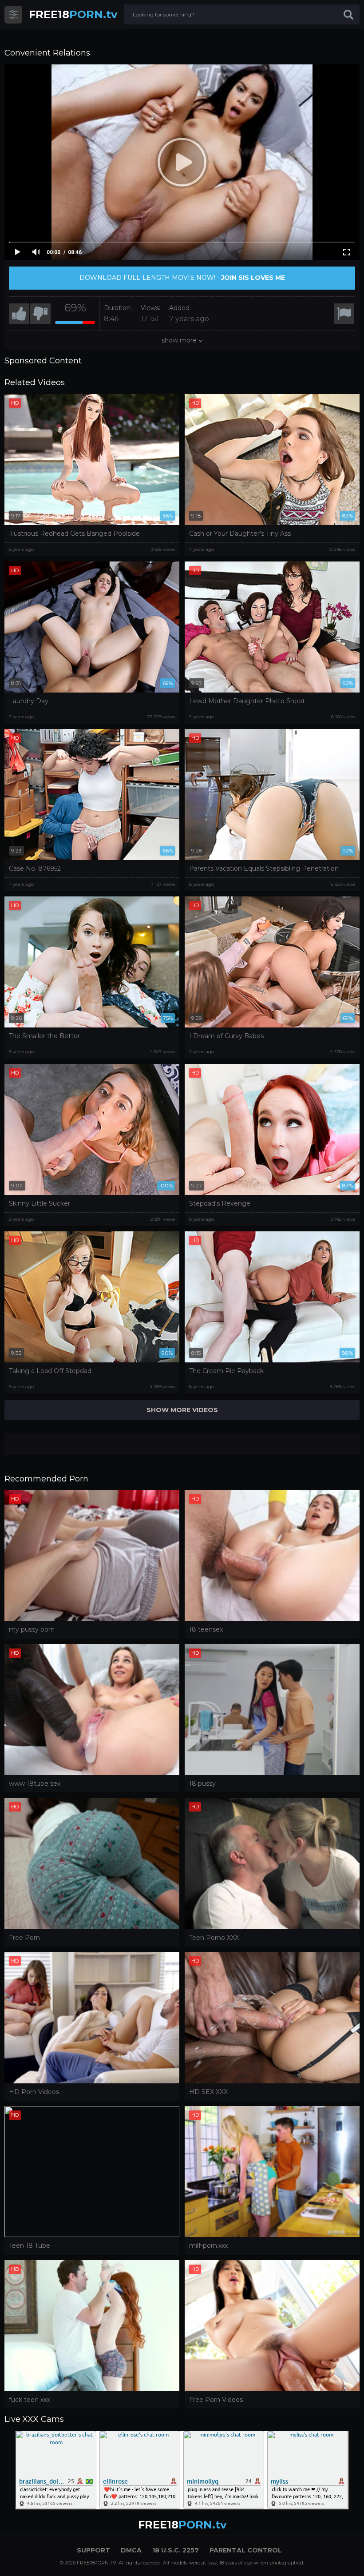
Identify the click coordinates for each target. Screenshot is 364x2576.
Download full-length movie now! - (182, 278)
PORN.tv (73, 14)
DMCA (131, 2550)
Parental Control (246, 2550)
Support (93, 2550)
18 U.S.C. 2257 (176, 2550)
